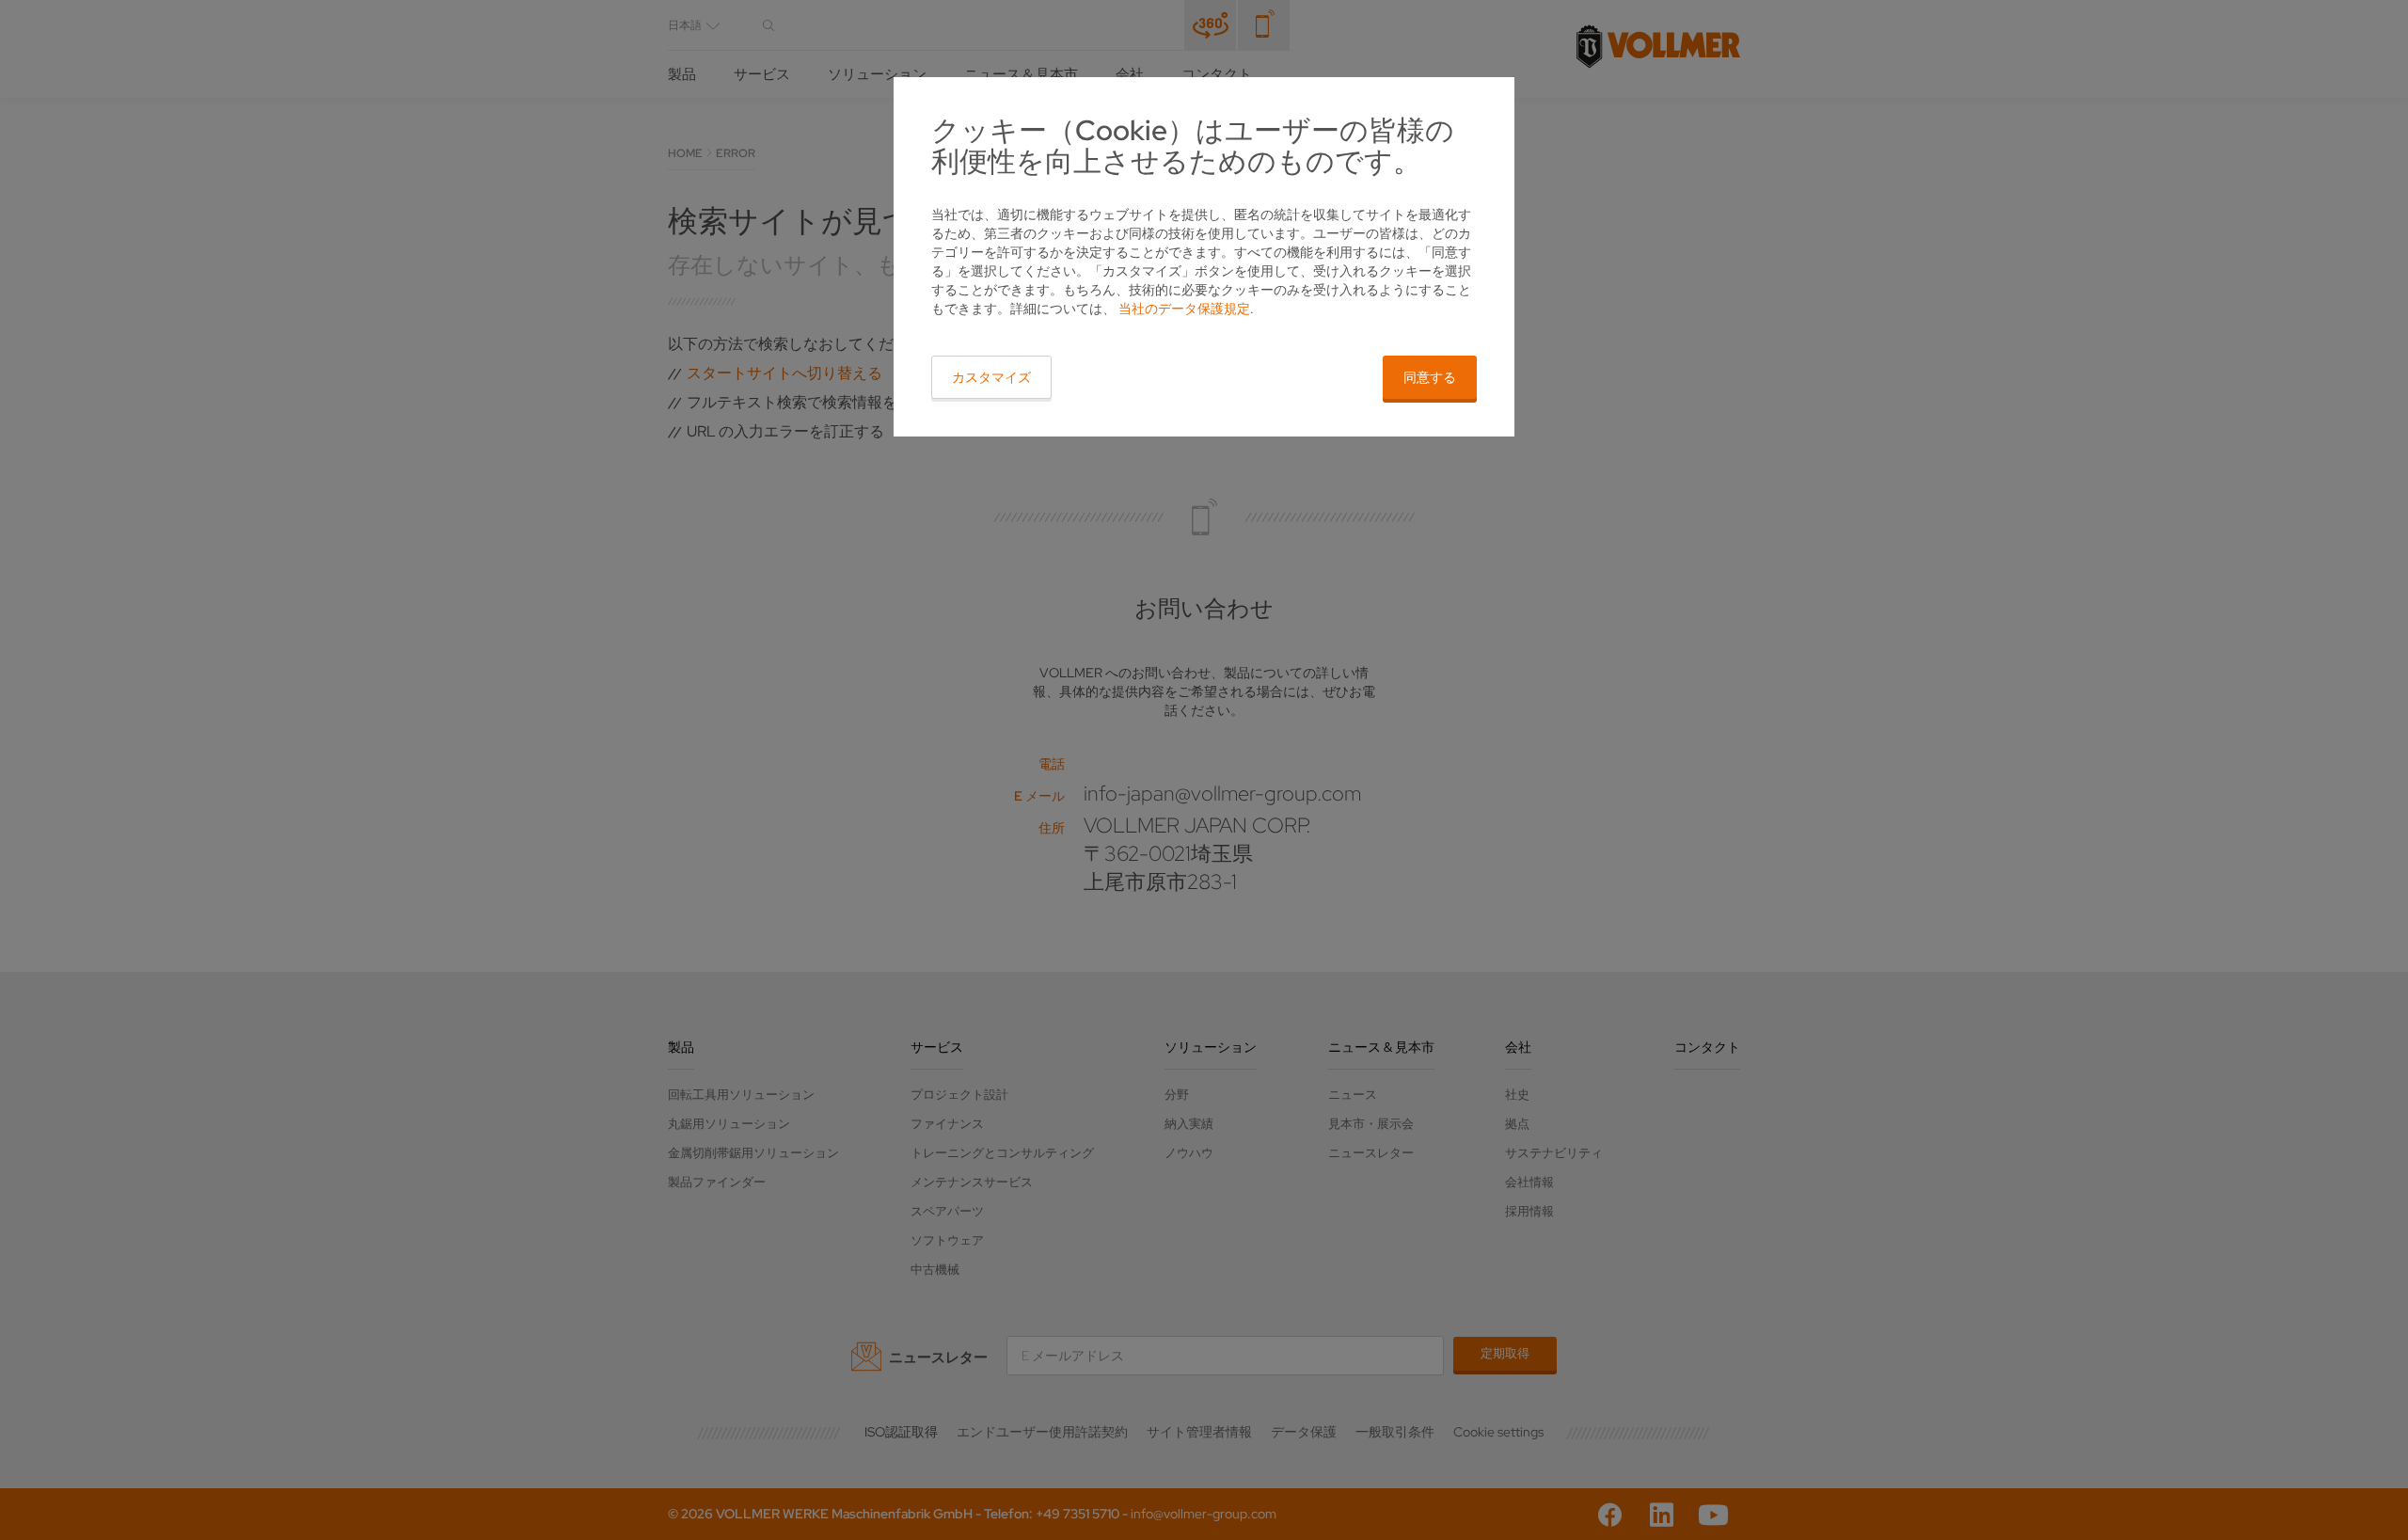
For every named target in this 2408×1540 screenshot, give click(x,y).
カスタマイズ (991, 377)
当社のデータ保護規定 (1184, 309)
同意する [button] (1430, 377)
